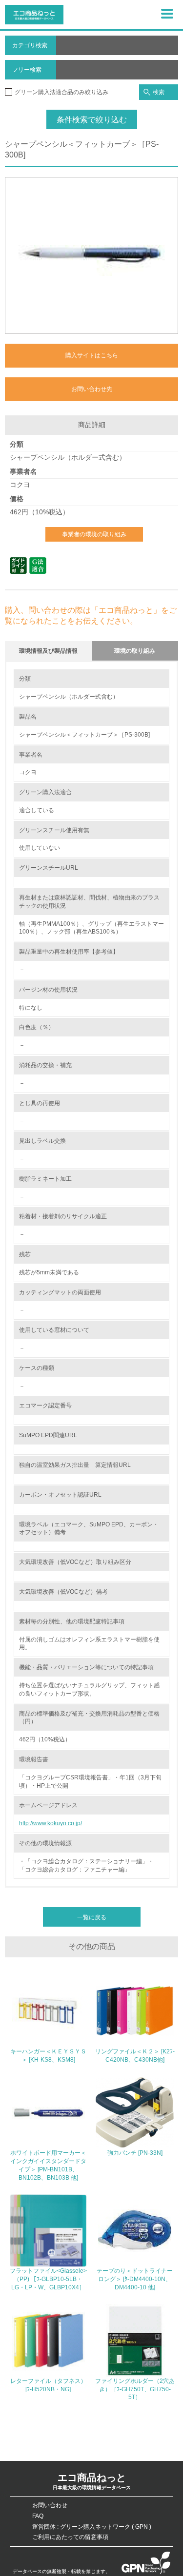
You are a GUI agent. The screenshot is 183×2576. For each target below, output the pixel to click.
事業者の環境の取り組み (94, 534)
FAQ (38, 2516)
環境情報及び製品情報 (48, 651)
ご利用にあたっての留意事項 (70, 2537)
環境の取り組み (135, 651)
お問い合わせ (50, 2505)
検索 (159, 92)
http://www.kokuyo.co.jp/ (51, 1823)
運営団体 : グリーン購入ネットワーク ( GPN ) (92, 2527)
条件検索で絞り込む (92, 120)
